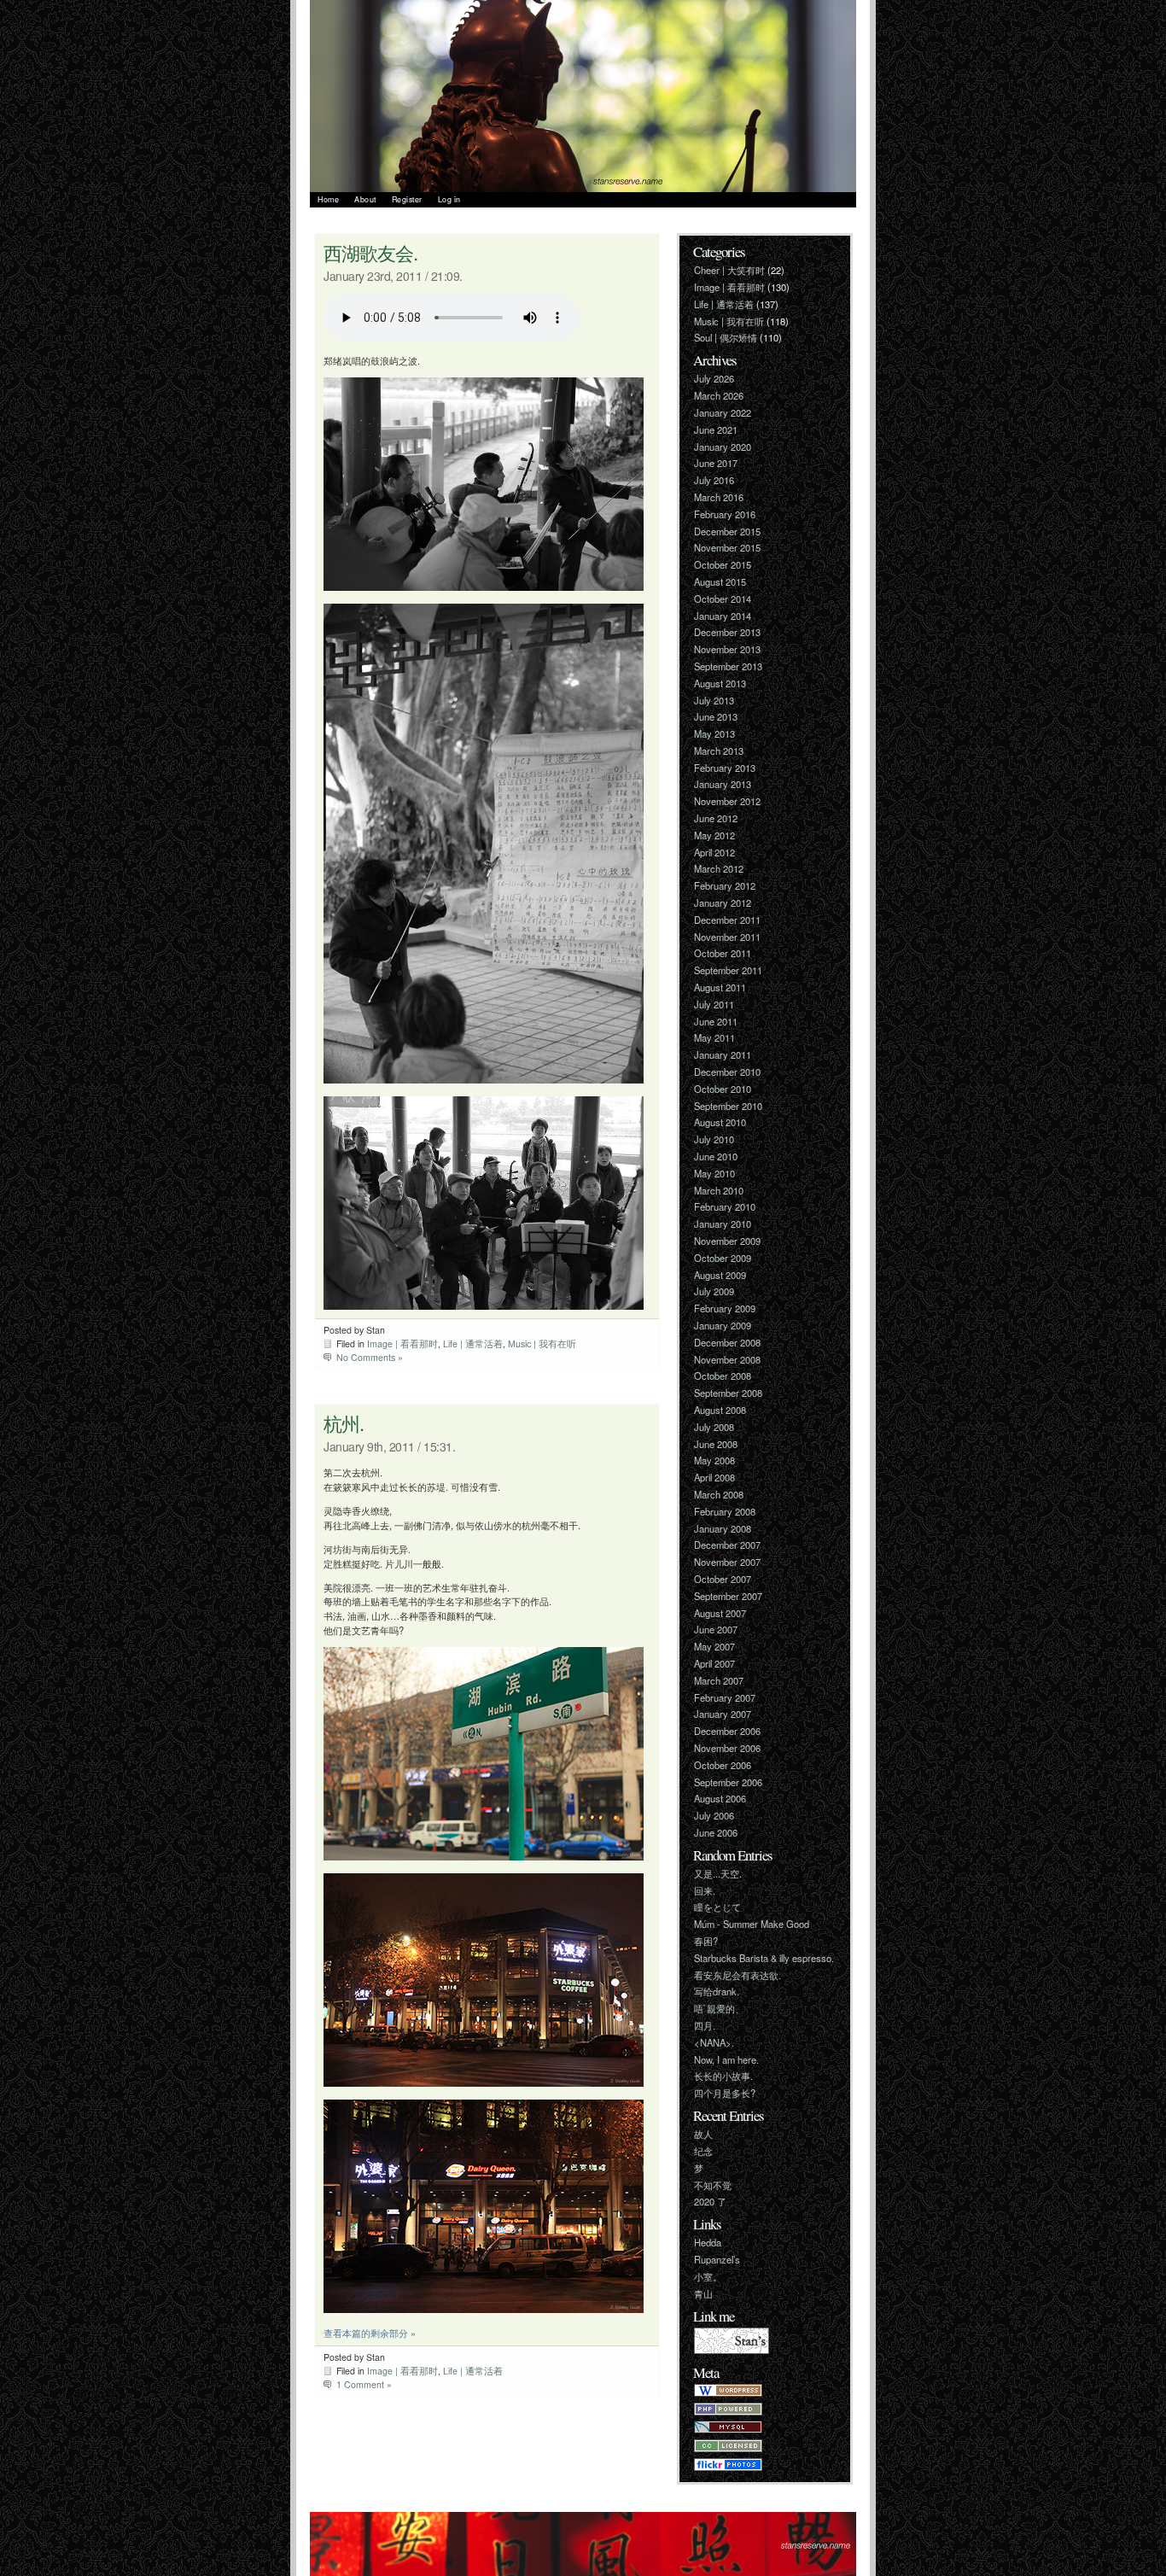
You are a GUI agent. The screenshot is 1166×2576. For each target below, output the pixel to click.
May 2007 (714, 1646)
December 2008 (727, 1342)
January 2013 (723, 784)
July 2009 (714, 1291)
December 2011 (727, 920)
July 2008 (714, 1427)
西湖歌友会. (370, 252)
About (365, 199)
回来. (705, 1890)
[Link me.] (732, 2350)
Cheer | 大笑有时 (729, 270)
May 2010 (714, 1173)
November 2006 (727, 1748)
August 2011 (720, 987)
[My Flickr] (728, 2467)
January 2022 (723, 412)
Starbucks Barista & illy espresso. (764, 1958)
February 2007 (725, 1697)
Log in (449, 199)
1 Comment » (364, 2384)
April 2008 (714, 1477)
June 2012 (716, 818)
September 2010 (728, 1106)
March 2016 (719, 497)
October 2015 (723, 564)
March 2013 (719, 751)
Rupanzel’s (717, 2259)
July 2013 (714, 700)
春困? (706, 1941)
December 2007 (727, 1545)
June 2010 (716, 1156)
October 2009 (723, 1258)
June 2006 (716, 1832)
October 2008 (723, 1376)
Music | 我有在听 (542, 1343)
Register (407, 199)
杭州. (344, 1422)
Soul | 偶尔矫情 (726, 337)
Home (328, 199)
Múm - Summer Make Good (752, 1924)
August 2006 (720, 1798)
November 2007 (727, 1562)
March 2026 (719, 395)
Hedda (708, 2242)
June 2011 (716, 1021)
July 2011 (714, 1004)
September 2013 (728, 666)
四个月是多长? (725, 2093)
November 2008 (727, 1359)
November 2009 (727, 1241)
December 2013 (727, 632)
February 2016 (725, 514)
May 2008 (714, 1460)
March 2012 (719, 868)
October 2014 (723, 599)
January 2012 (723, 902)
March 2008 (719, 1494)
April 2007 (714, 1663)
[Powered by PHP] (728, 2411)
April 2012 (714, 852)
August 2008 (720, 1410)
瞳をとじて (717, 1907)
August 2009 (720, 1275)
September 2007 (728, 1596)
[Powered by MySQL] (728, 2429)
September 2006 (728, 1782)
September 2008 (728, 1393)
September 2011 (728, 970)
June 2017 (716, 463)
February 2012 (725, 885)
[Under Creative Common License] (728, 2448)
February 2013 (725, 768)
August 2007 (720, 1613)
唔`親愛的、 (719, 2008)
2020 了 (710, 2201)
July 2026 (714, 378)
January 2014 (723, 616)
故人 (703, 2134)
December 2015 (727, 531)
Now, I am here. (726, 2059)
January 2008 (723, 1528)
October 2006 (723, 1765)
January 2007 (723, 1714)
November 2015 (727, 547)
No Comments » (370, 1357)
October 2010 (723, 1089)
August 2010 (720, 1122)
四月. (705, 2025)
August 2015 (720, 581)
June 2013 (716, 716)
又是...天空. (718, 1873)
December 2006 (727, 1731)
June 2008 (716, 1444)
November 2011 (727, 937)
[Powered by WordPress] (728, 2392)
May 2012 (714, 835)
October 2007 (723, 1579)
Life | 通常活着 (473, 1343)
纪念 (703, 2151)
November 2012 (727, 801)
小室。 (708, 2276)
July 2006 (714, 1815)
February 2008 (725, 1511)
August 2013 (720, 683)
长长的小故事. (723, 2076)
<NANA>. (714, 2042)
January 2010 (723, 1224)
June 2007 (716, 1629)
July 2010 (714, 1139)
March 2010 (719, 1190)
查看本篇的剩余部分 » (370, 2333)
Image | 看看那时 (402, 1343)
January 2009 (723, 1325)
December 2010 (727, 1072)
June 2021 (716, 429)
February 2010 (725, 1206)
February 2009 (725, 1308)
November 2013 (727, 649)
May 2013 (714, 733)
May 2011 (714, 1037)
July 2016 (714, 480)
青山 (703, 2293)
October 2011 (723, 953)
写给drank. (717, 1991)
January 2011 (723, 1054)
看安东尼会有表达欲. (737, 1975)
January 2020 (723, 447)
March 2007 (719, 1680)
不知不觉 (713, 2185)
